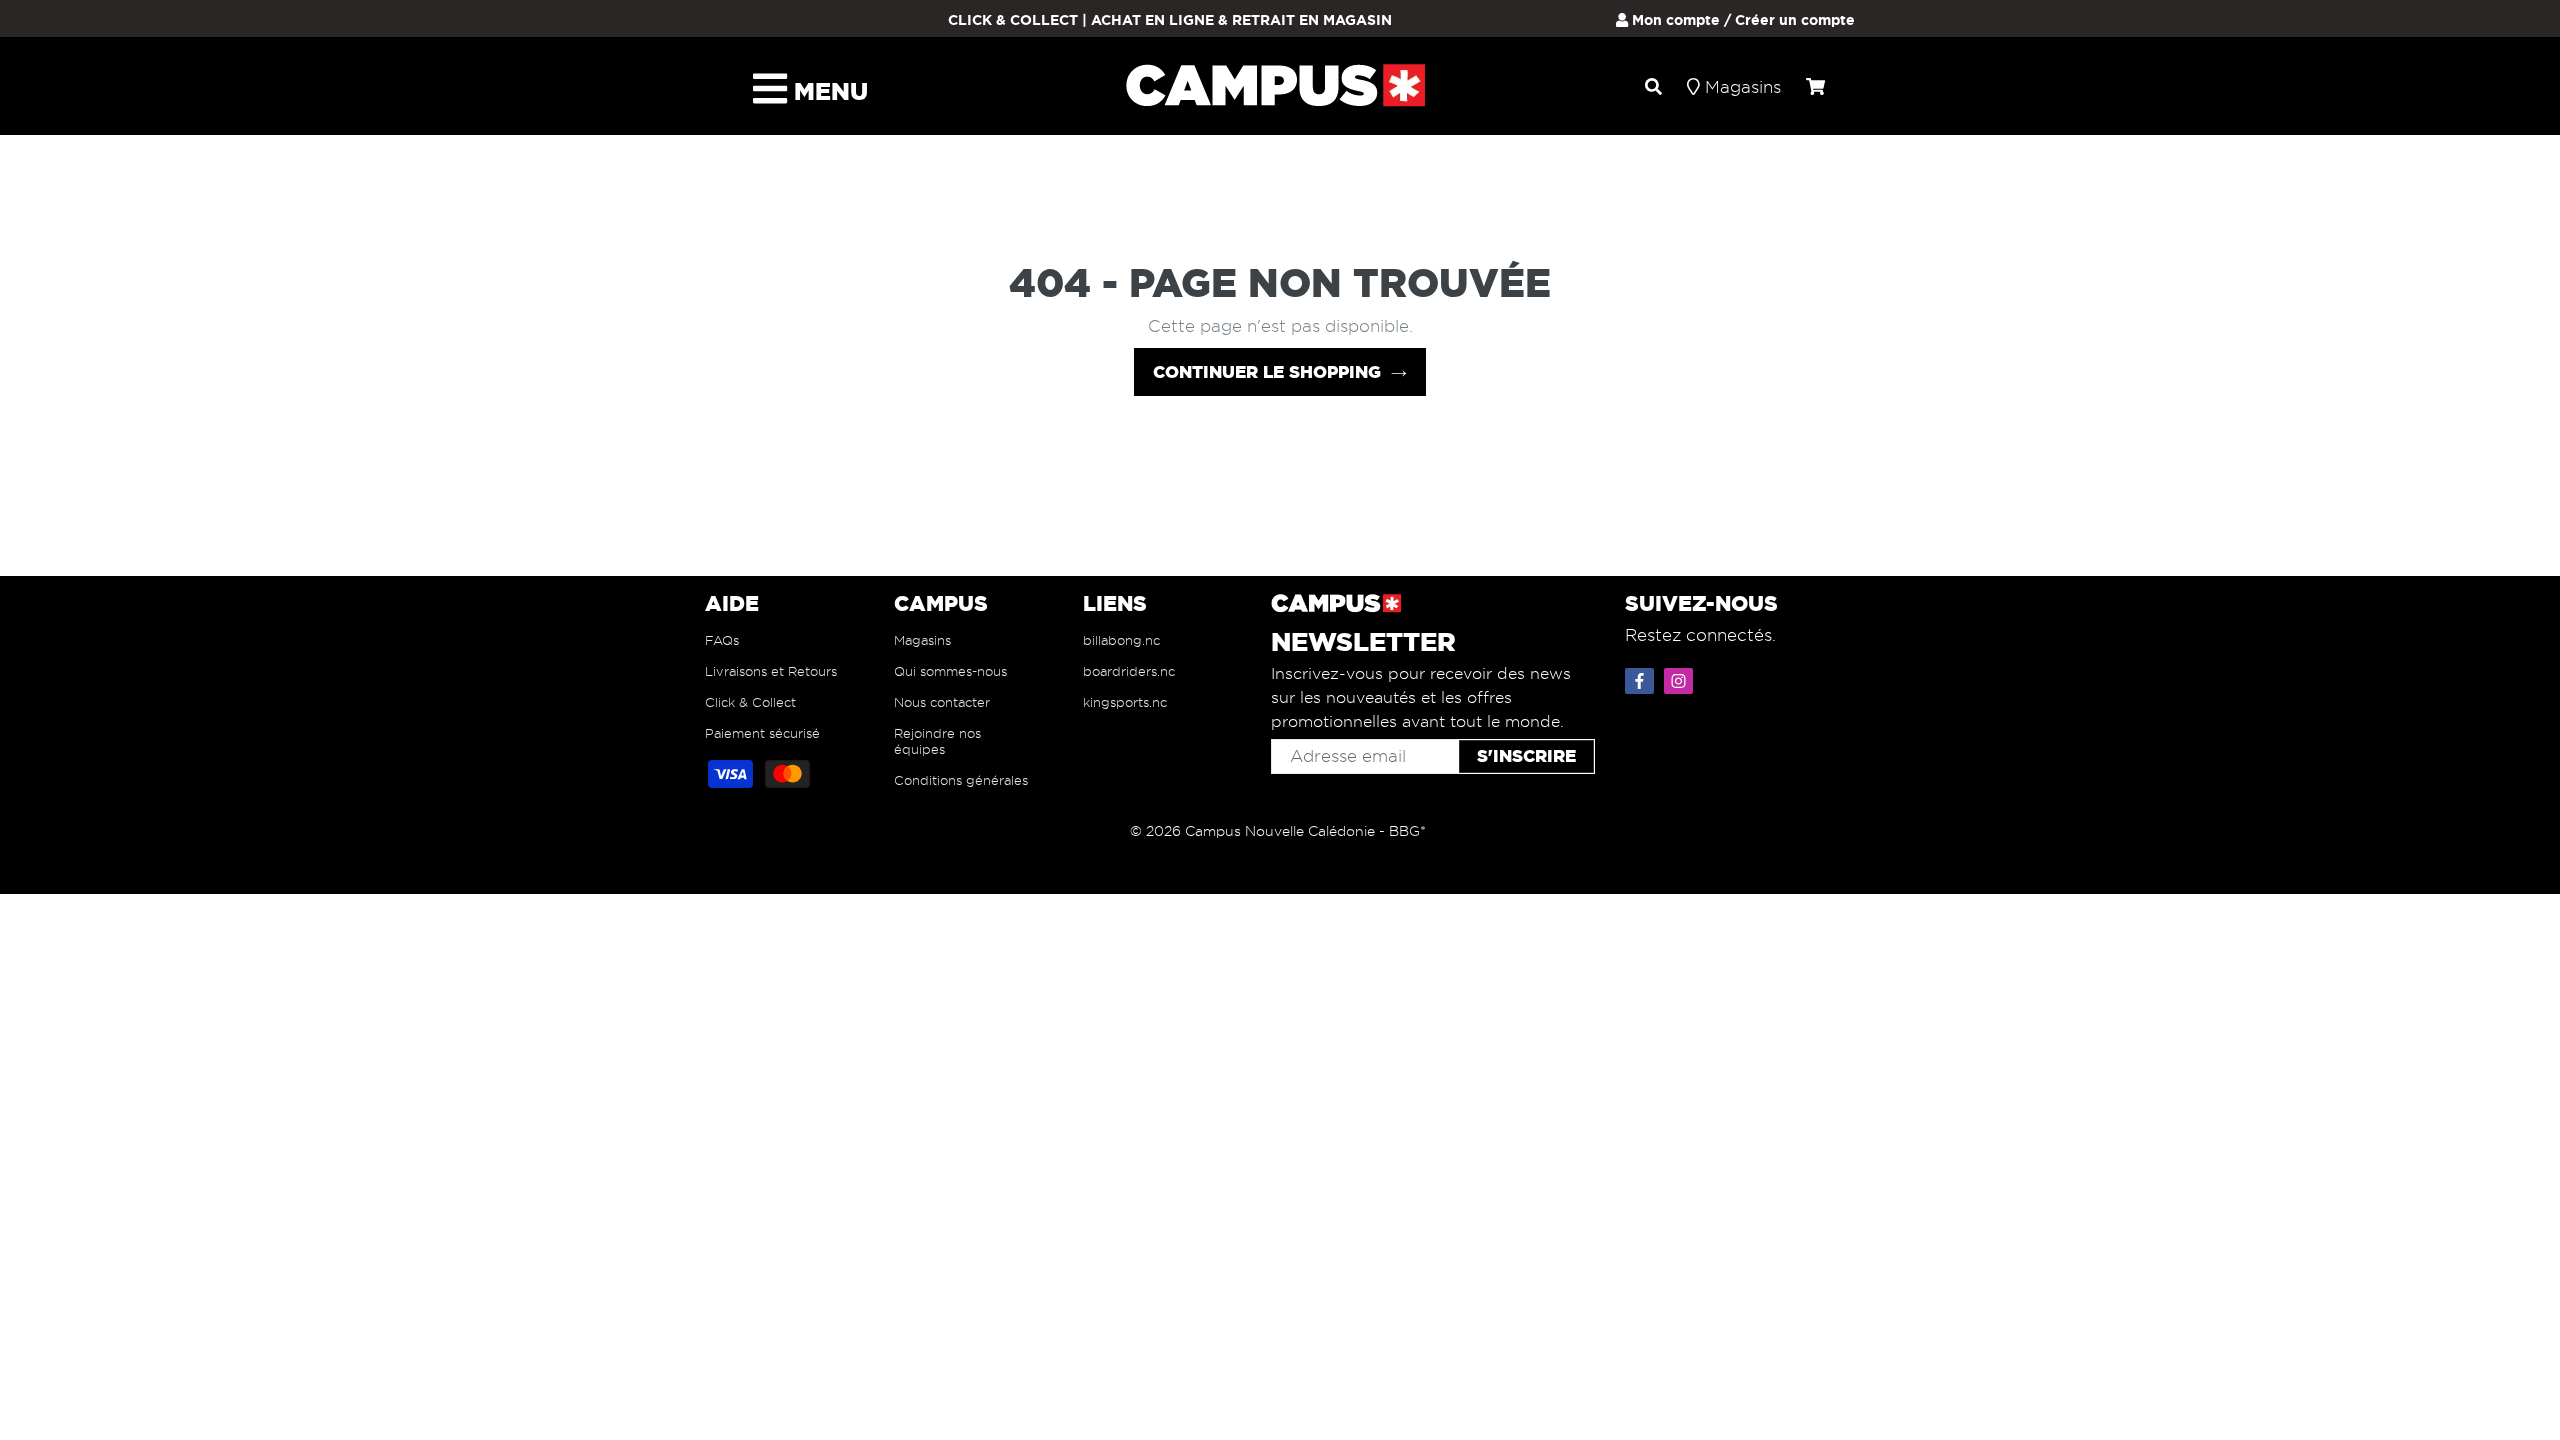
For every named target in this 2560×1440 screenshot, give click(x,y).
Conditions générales (961, 780)
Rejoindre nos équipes (937, 741)
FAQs (722, 640)
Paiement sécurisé (762, 733)
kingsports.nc (1125, 702)
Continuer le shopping (1267, 371)
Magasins (922, 640)
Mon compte (1674, 20)
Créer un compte (1795, 20)
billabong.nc (1121, 640)
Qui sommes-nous (950, 671)
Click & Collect (750, 702)
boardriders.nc (1129, 671)
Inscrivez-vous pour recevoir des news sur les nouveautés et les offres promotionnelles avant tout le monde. (1421, 697)
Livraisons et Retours (771, 671)
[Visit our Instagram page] (1681, 677)
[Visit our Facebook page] (1642, 677)
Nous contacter (942, 702)
